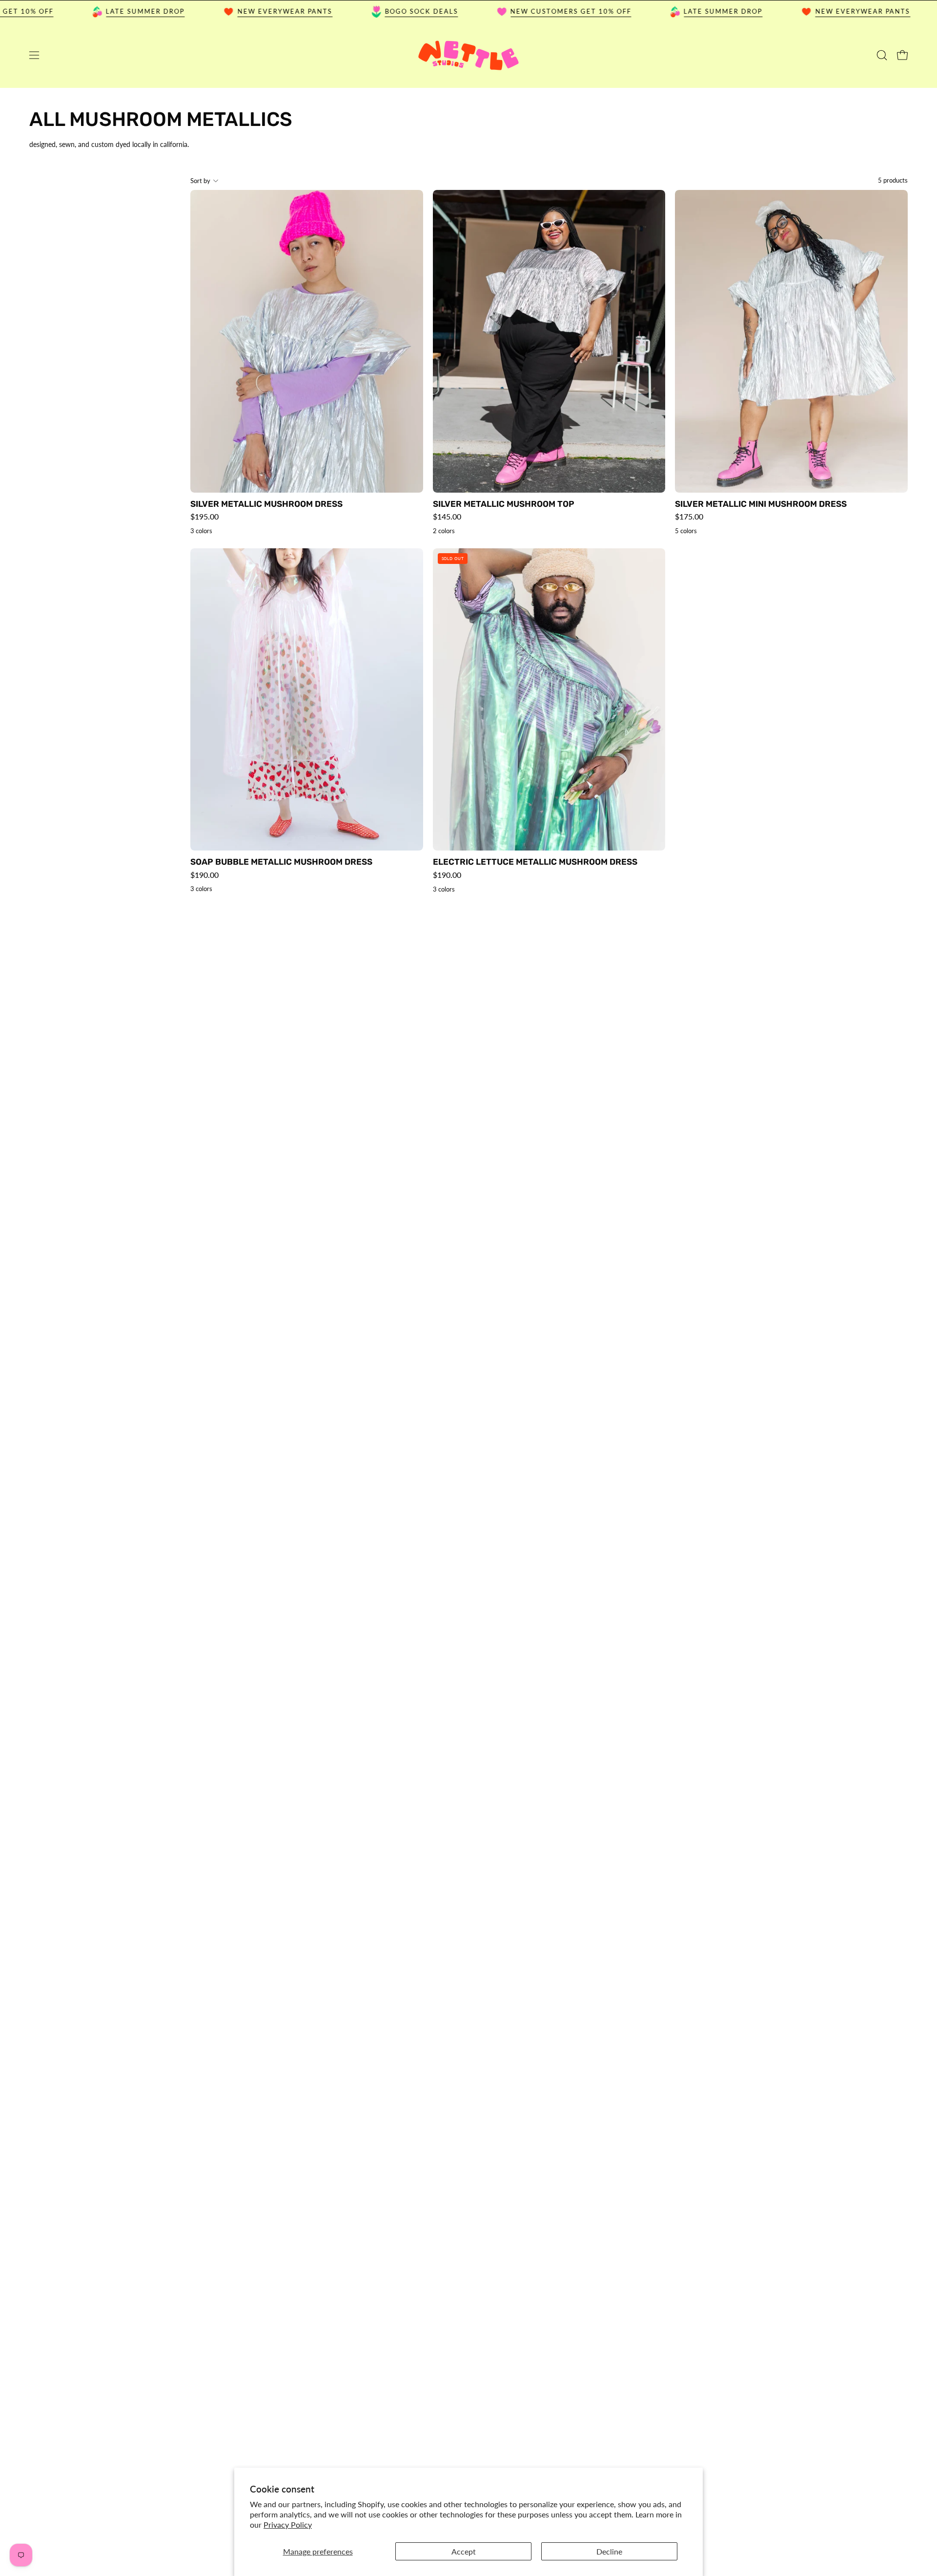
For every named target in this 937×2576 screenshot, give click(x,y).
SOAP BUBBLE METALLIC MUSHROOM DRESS (281, 862)
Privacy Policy (288, 2524)
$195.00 (204, 517)
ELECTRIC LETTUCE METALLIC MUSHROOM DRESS (535, 862)
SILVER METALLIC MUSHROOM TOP (504, 504)
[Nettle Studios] (468, 55)
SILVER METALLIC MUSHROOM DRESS (266, 504)
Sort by (200, 181)
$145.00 (447, 517)
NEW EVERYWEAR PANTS (228, 11)
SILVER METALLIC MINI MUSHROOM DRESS (761, 504)
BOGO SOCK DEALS (364, 11)
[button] (882, 55)
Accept (464, 2551)
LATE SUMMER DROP (88, 11)
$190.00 (204, 875)
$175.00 (689, 517)
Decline (609, 2551)
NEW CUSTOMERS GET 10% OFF (514, 11)
